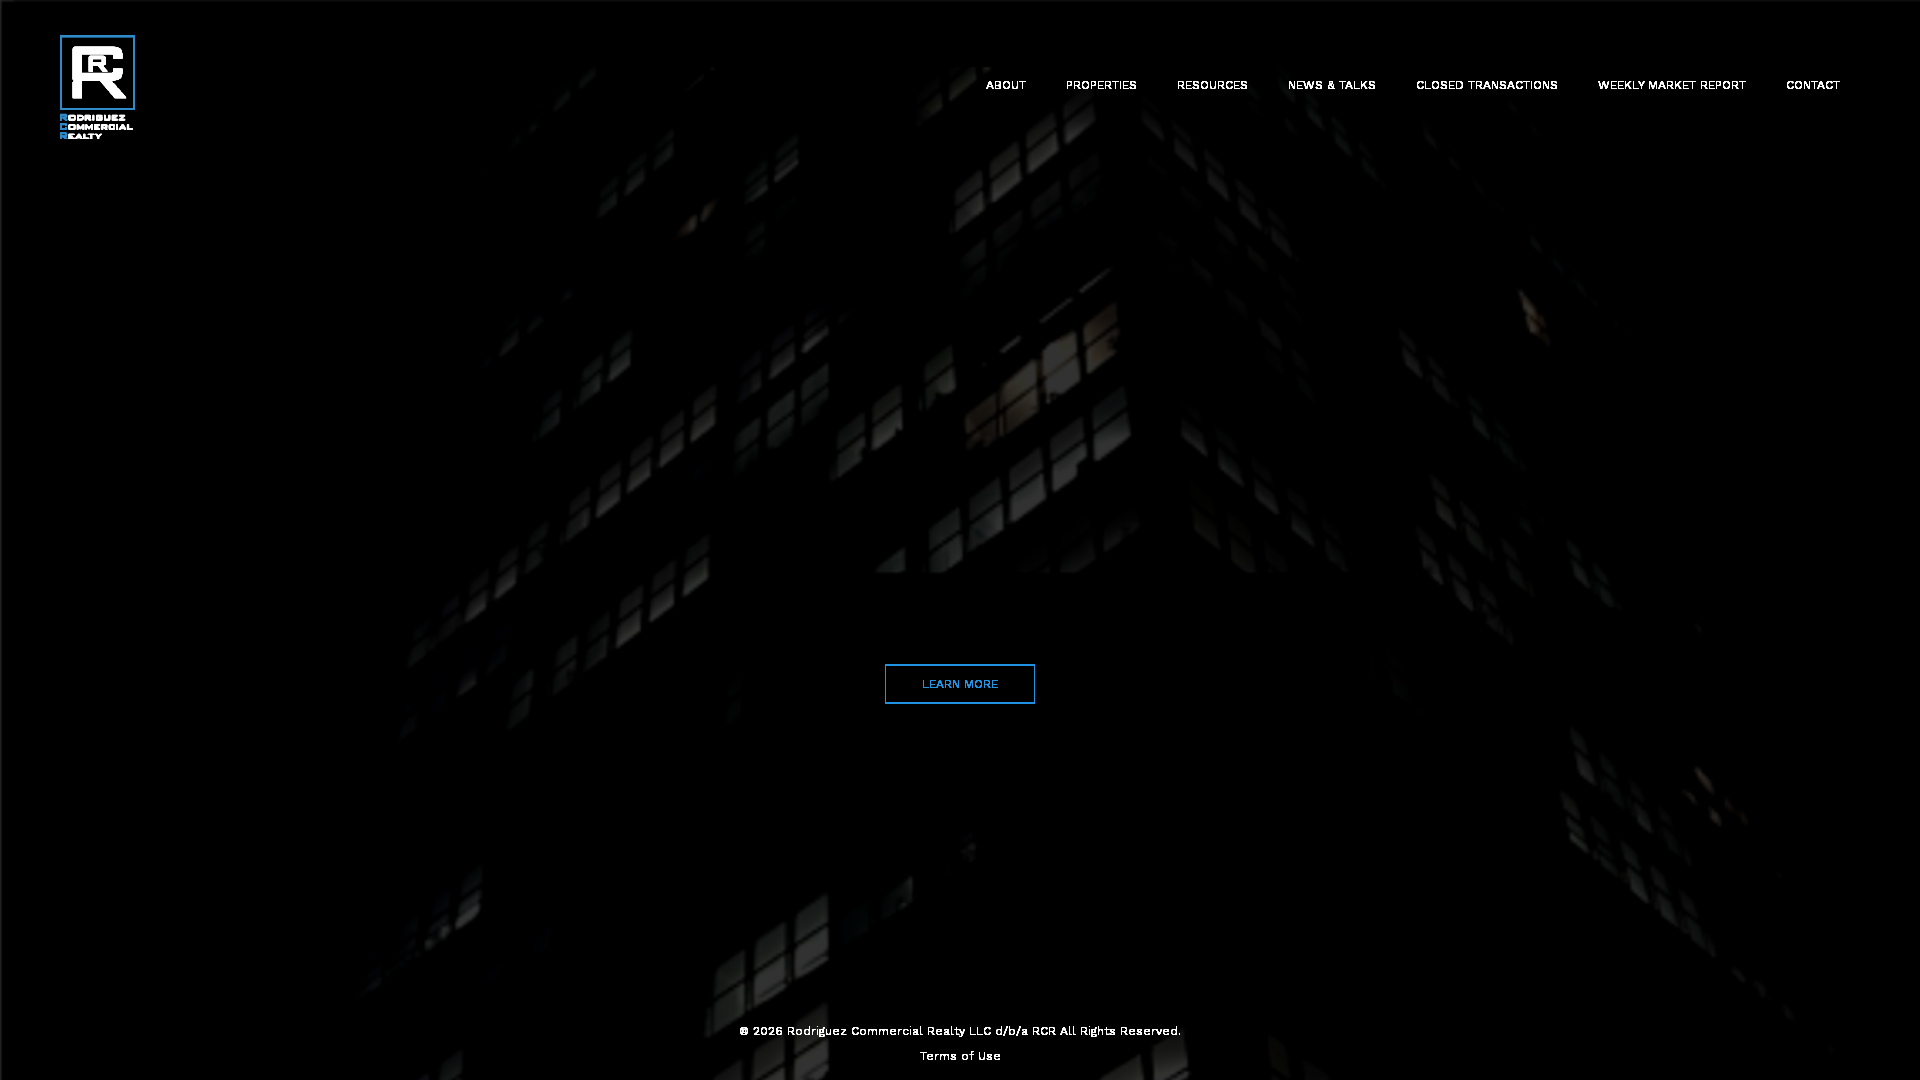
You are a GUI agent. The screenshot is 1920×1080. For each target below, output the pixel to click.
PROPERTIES (1101, 85)
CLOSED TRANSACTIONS (1487, 85)
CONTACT (1813, 85)
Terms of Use (960, 1056)
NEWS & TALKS (1332, 85)
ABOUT (1006, 85)
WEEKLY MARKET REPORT (1672, 85)
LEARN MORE (960, 684)
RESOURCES (1212, 85)
